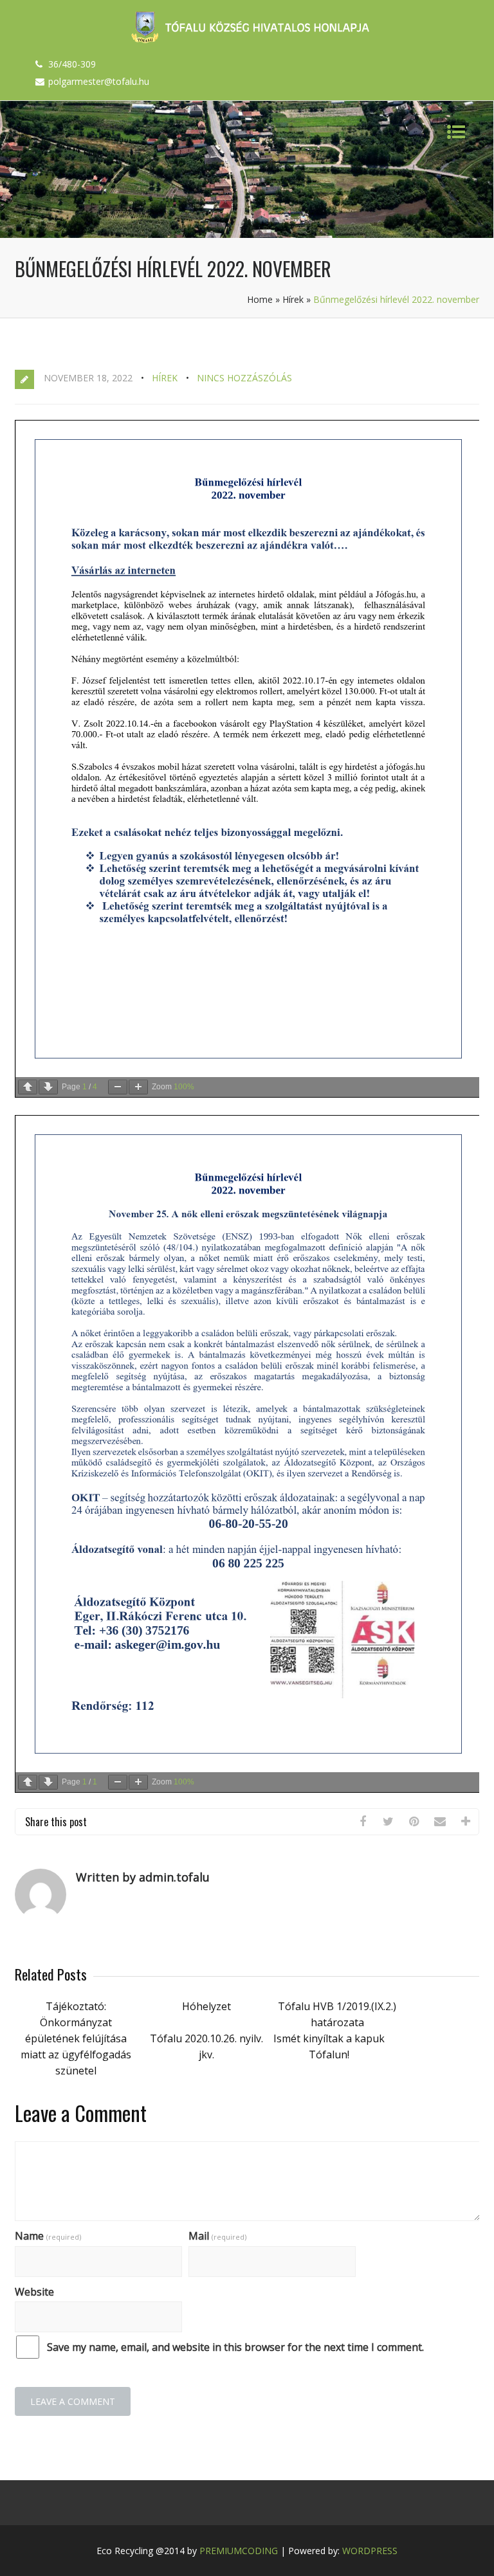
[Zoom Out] (118, 1087)
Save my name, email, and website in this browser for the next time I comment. (235, 2347)
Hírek (293, 299)
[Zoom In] (138, 1087)
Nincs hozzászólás (244, 378)
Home (260, 299)
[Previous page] (28, 1087)
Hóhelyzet (206, 2006)
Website (34, 2292)
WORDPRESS (370, 2551)
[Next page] (48, 1087)
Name (48, 2236)
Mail (217, 2236)
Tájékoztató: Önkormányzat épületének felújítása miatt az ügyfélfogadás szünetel (76, 2038)
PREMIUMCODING (239, 2551)
